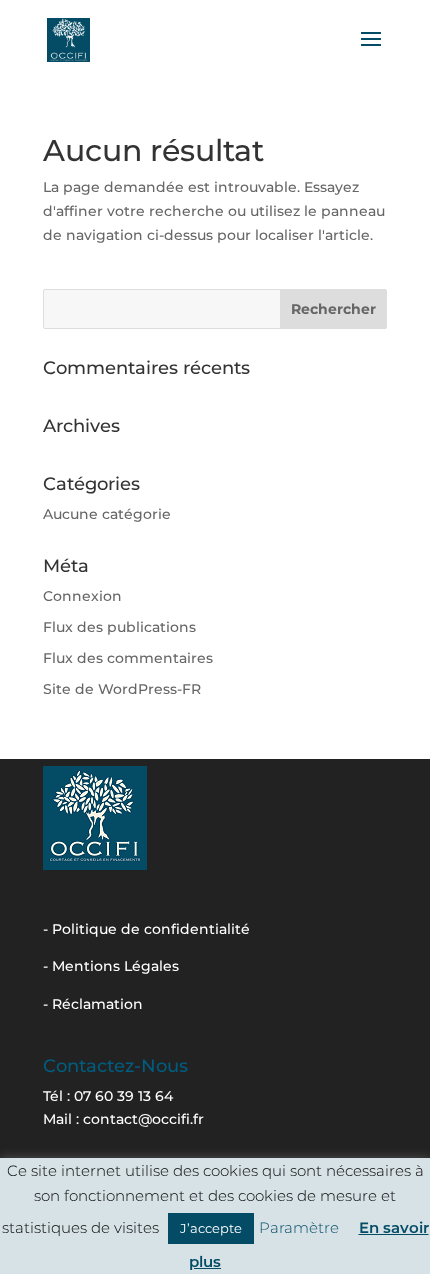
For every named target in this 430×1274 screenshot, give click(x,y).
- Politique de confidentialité (146, 929)
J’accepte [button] (211, 1228)
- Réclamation (93, 1004)
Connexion (82, 596)
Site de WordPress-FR (122, 689)
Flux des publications (119, 627)
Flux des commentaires (128, 658)
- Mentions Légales (111, 966)
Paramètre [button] (299, 1227)
